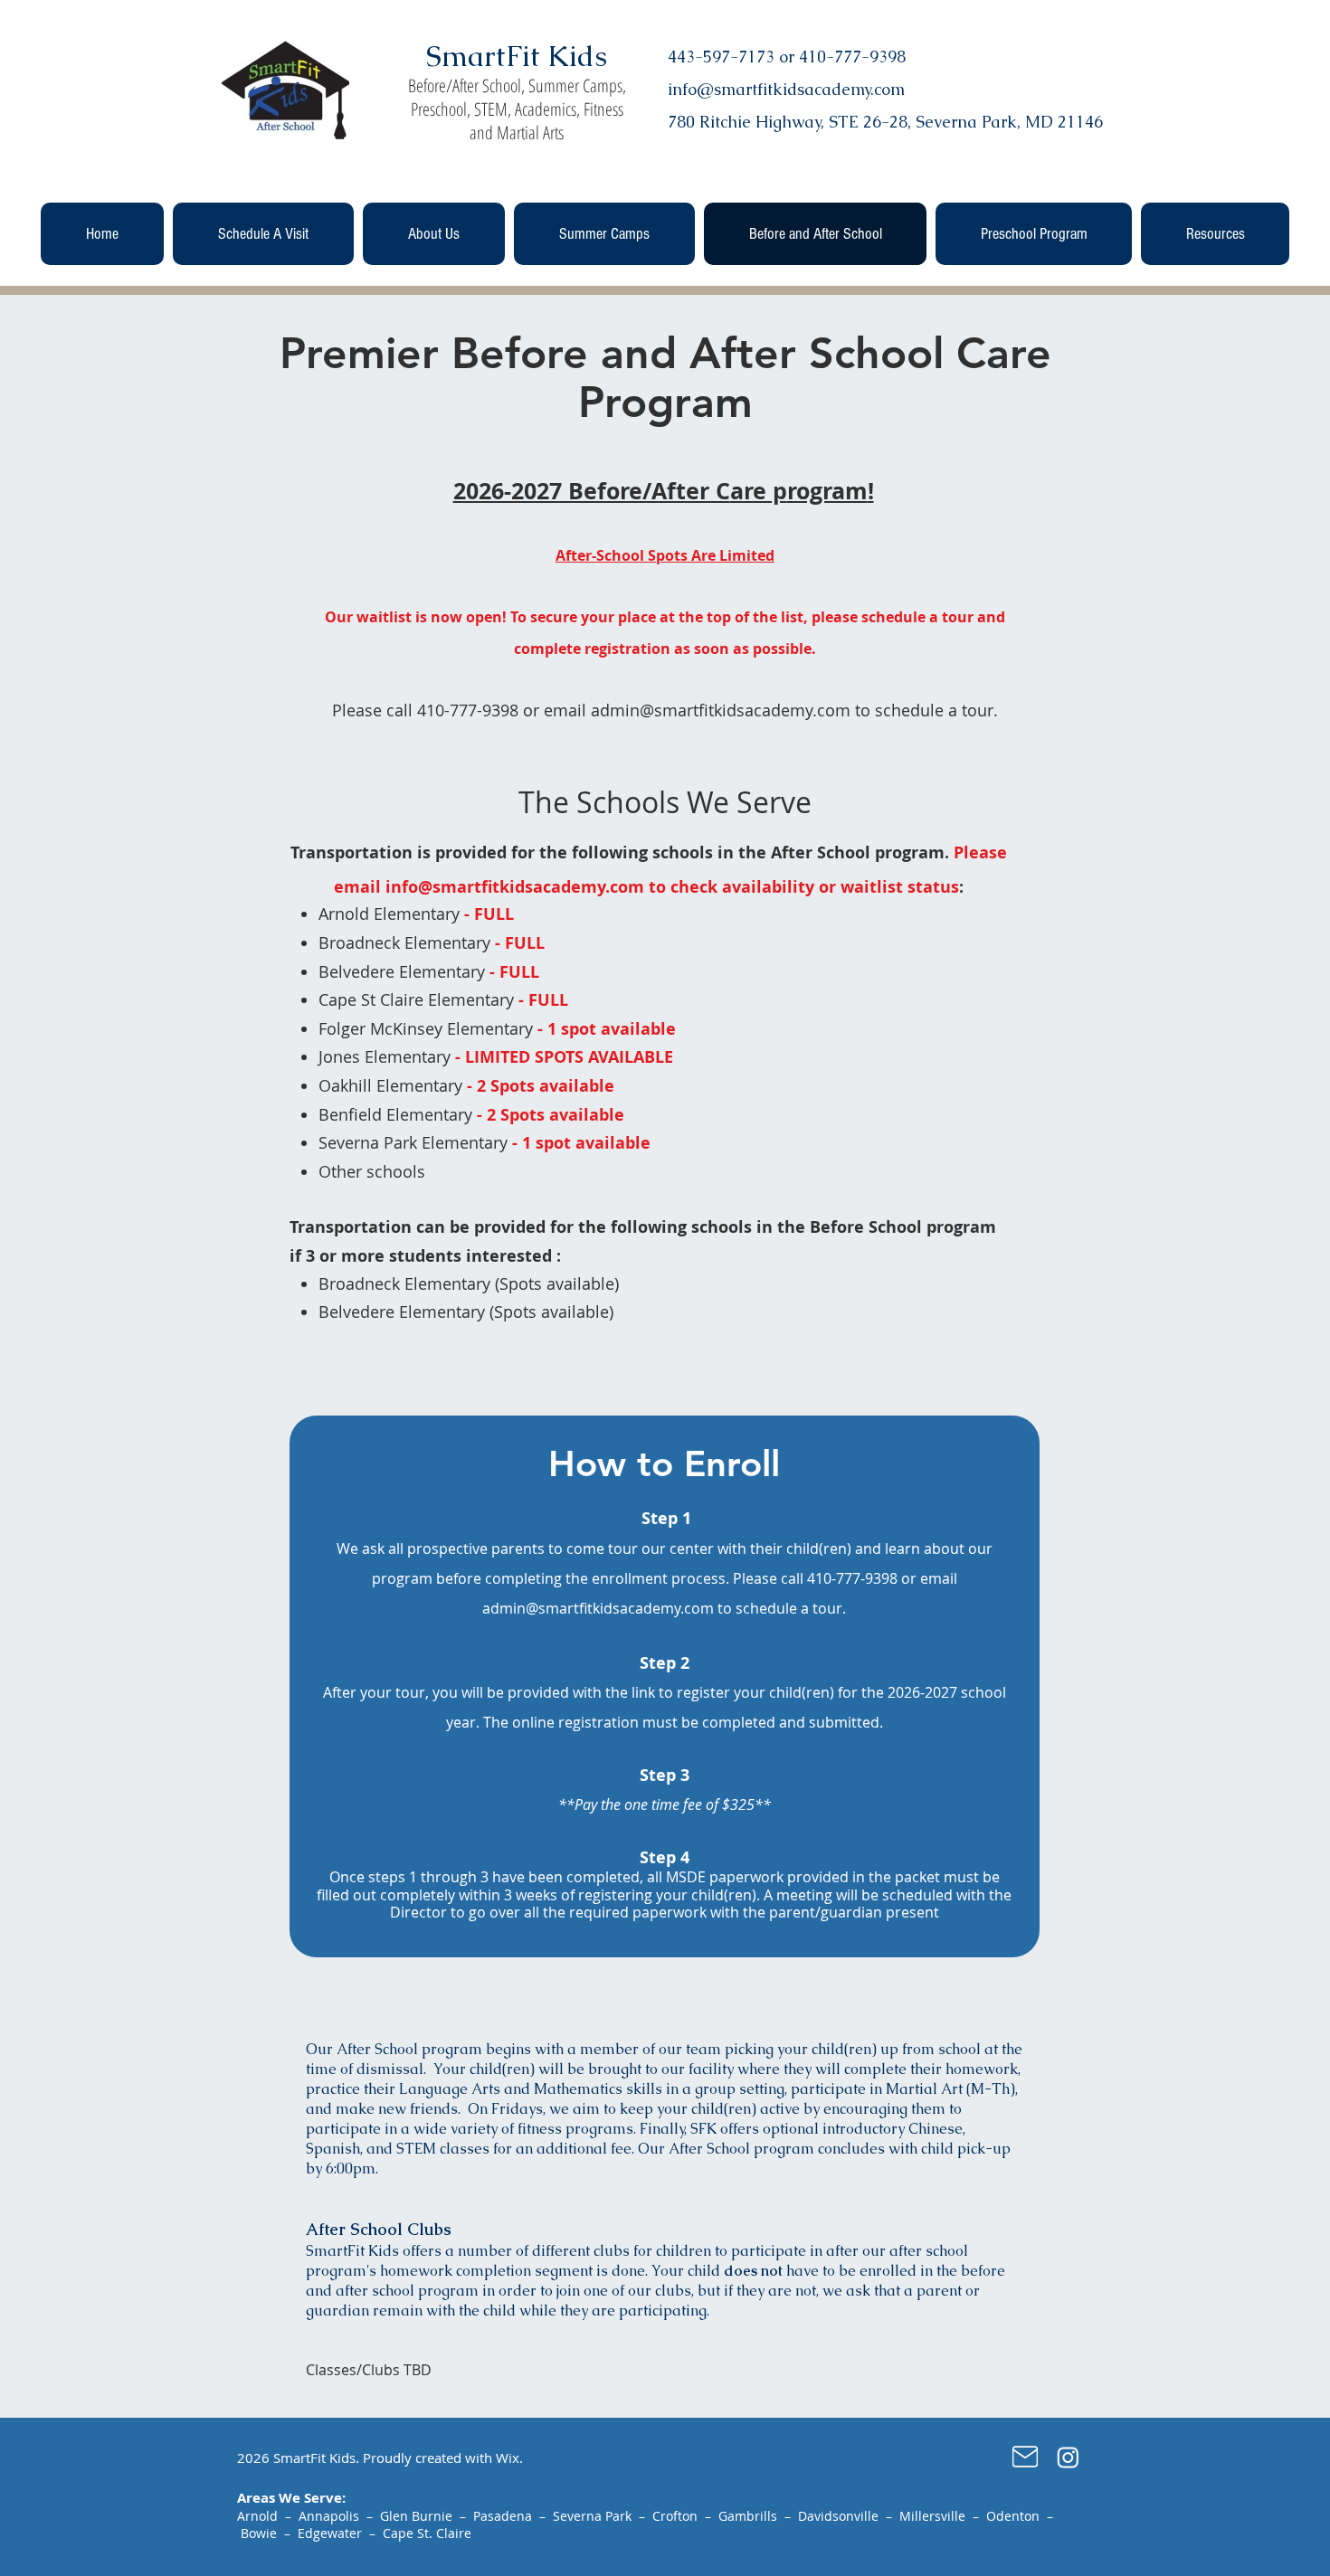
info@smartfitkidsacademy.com (515, 887)
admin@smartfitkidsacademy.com (721, 710)
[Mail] (1025, 2457)
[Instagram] (1068, 2457)
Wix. (509, 2458)
